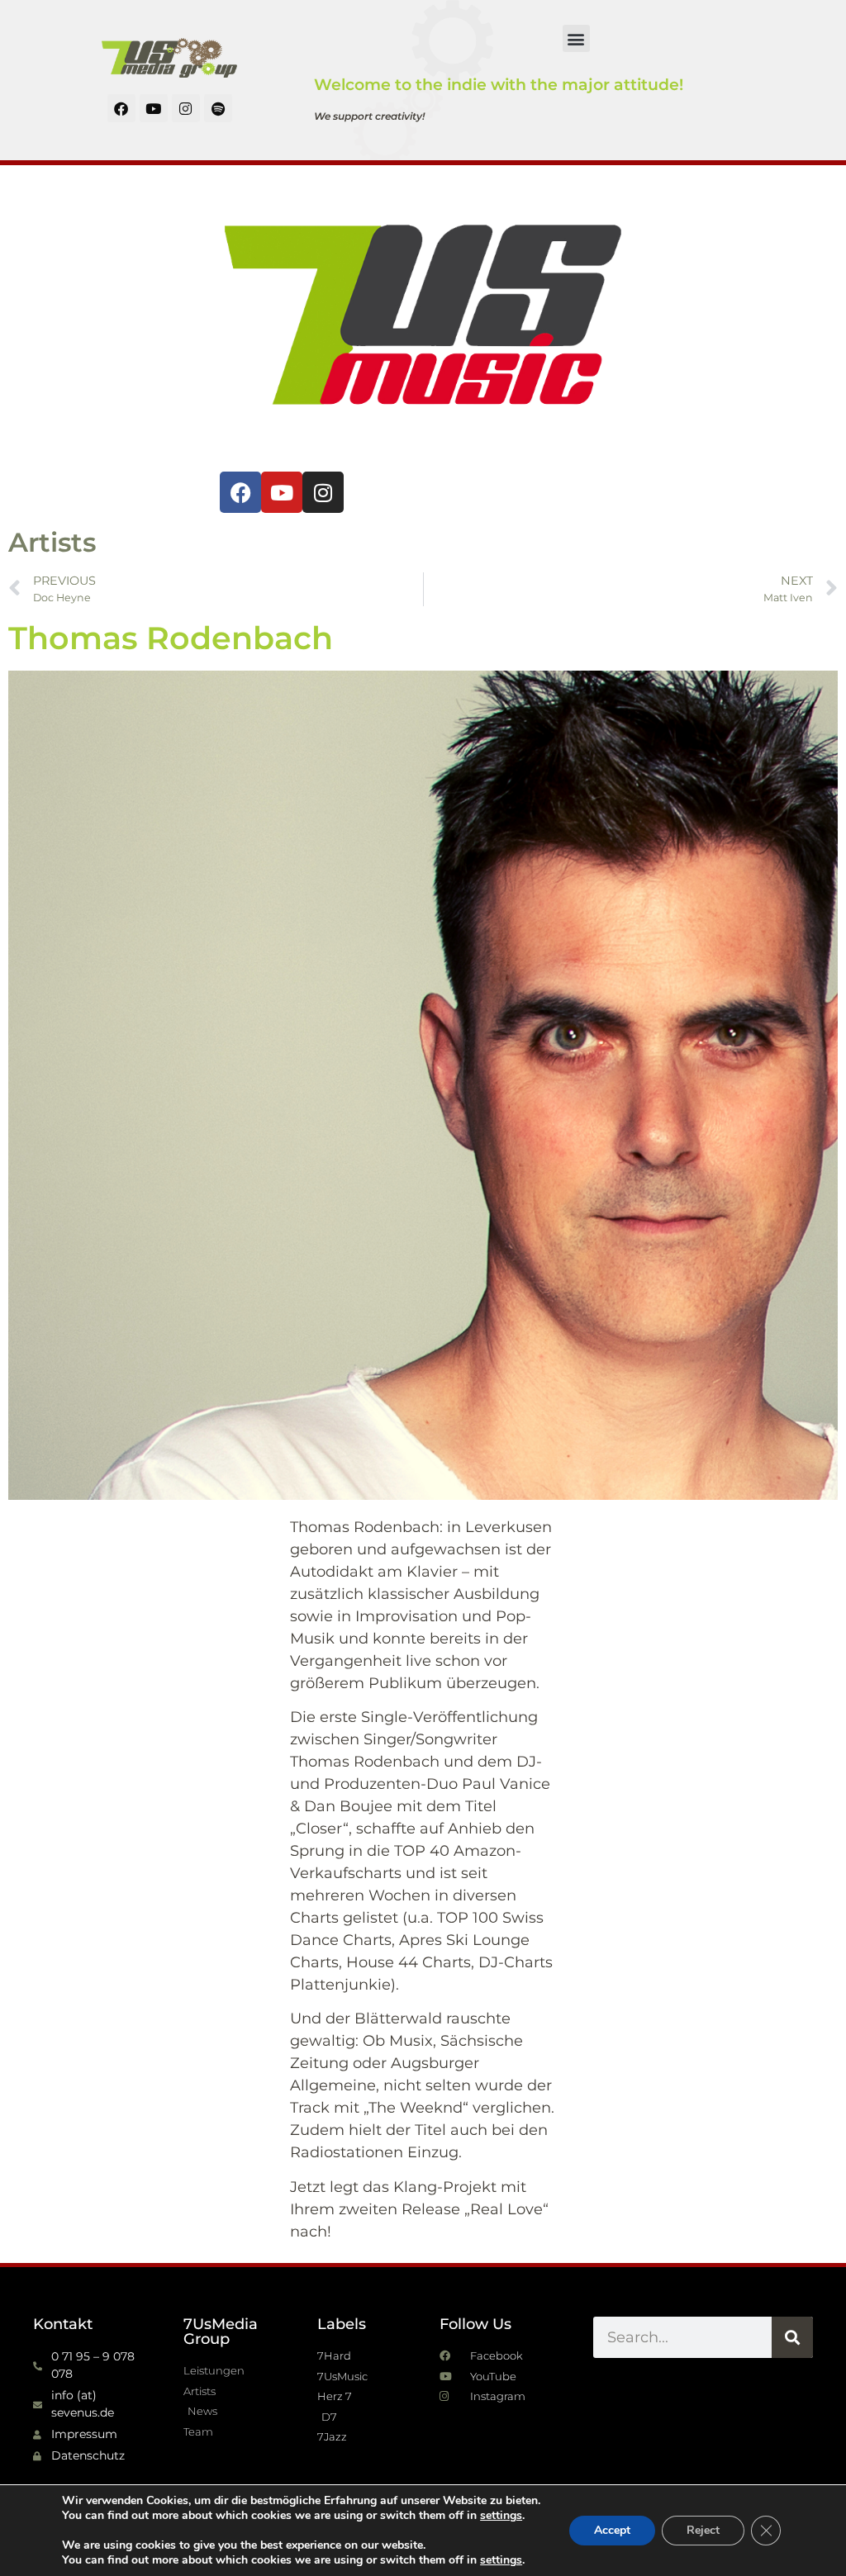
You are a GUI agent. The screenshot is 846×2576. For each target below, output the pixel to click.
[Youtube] (154, 108)
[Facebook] (121, 108)
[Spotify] (218, 108)
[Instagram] (186, 108)
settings (501, 2516)
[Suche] (792, 2337)
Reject (703, 2530)
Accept (612, 2530)
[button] (576, 38)
